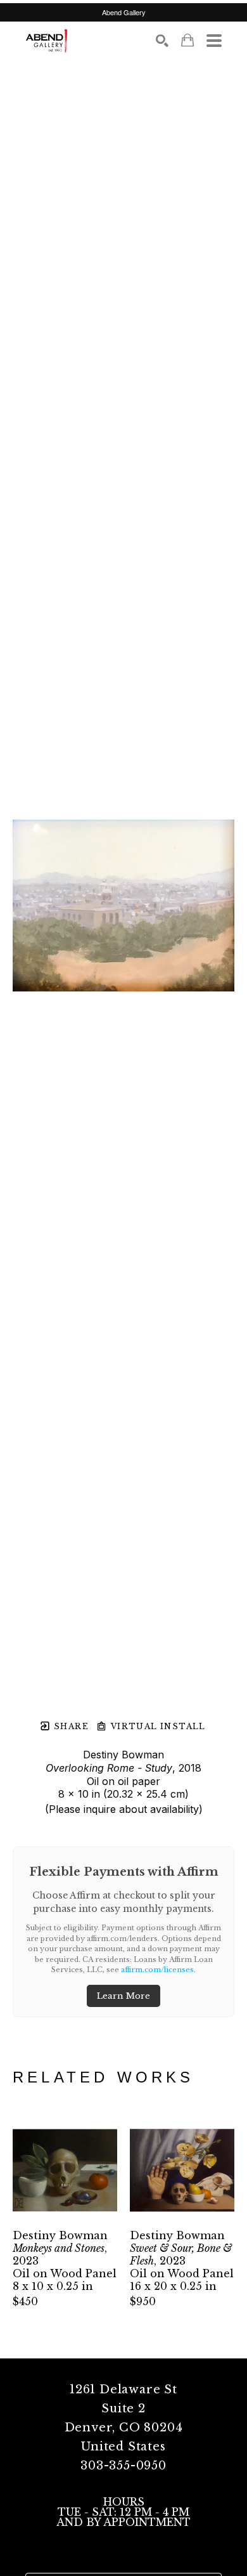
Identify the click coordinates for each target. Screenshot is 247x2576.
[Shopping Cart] (187, 40)
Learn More (123, 1996)
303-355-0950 (123, 2466)
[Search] (162, 41)
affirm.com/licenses (157, 1970)
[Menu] (214, 41)
